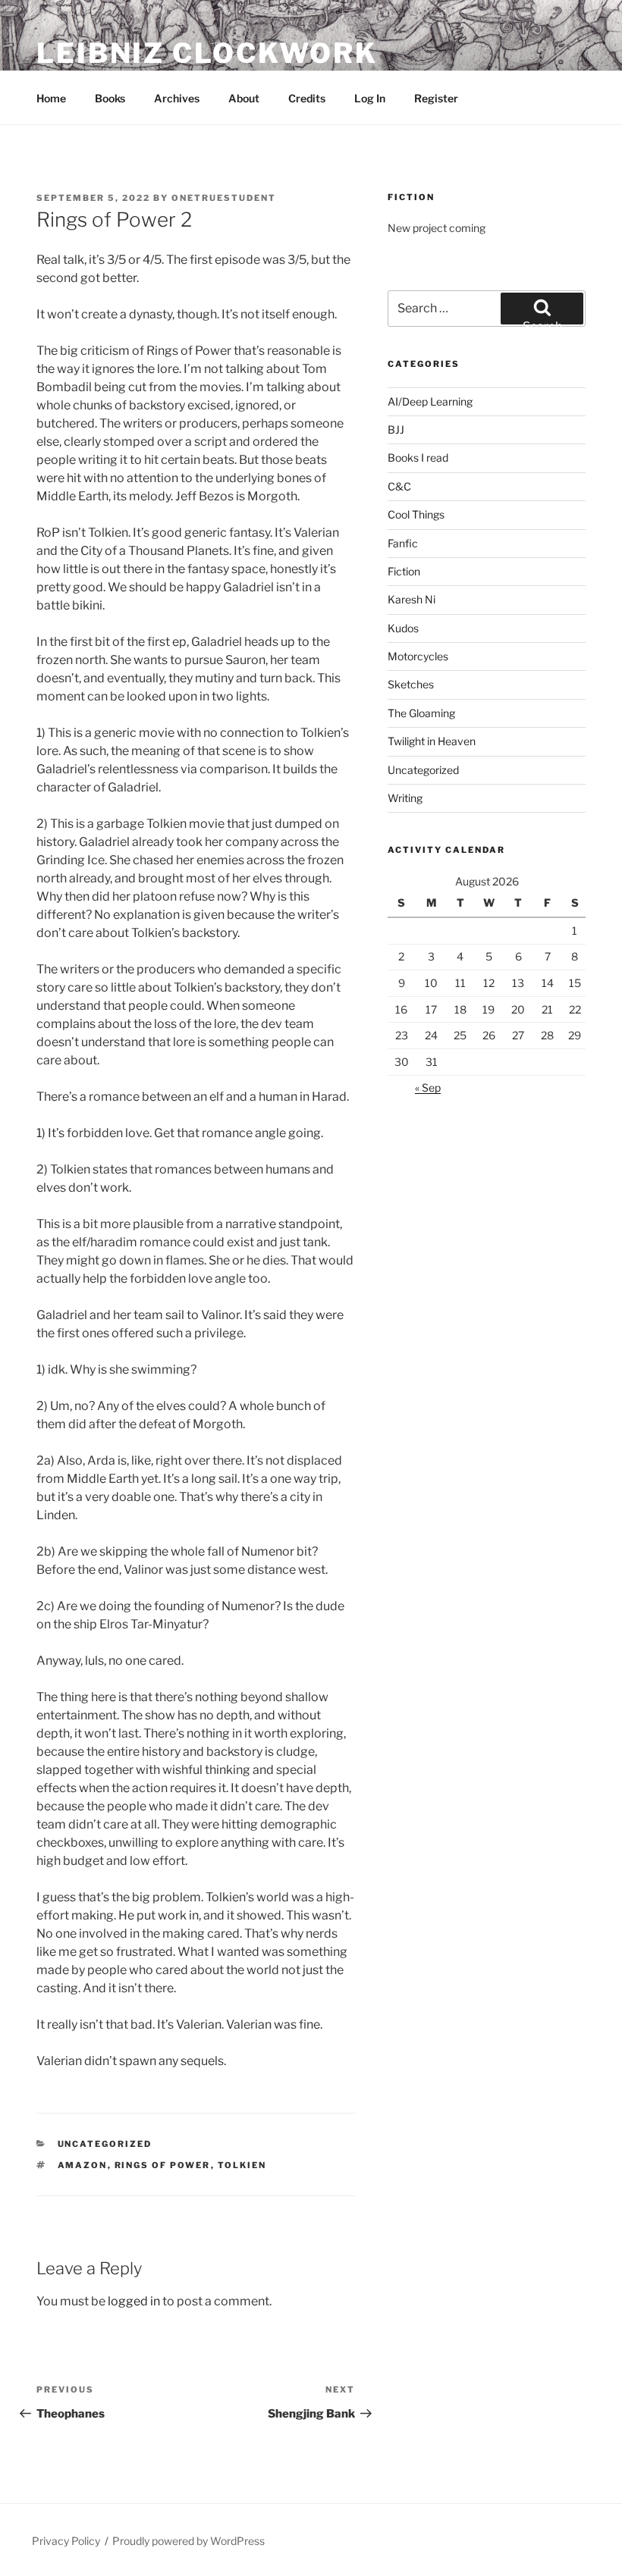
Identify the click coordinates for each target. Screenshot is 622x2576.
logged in (134, 2301)
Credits (307, 98)
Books (110, 98)
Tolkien (242, 2165)
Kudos (403, 628)
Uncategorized (105, 2144)
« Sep (428, 1087)
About (244, 98)
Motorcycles (418, 656)
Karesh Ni (412, 599)
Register (436, 98)
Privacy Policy (66, 2541)
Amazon (83, 2165)
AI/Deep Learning (430, 401)
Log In (370, 98)
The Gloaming (421, 713)
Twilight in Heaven (432, 741)
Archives (177, 98)
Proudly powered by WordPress (188, 2541)
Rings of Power (163, 2165)
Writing (405, 798)
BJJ (396, 429)
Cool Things (416, 514)
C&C (399, 486)
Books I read (418, 458)
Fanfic (403, 543)
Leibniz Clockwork (207, 53)
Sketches (411, 684)
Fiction (404, 571)
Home (51, 98)
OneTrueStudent (224, 198)
